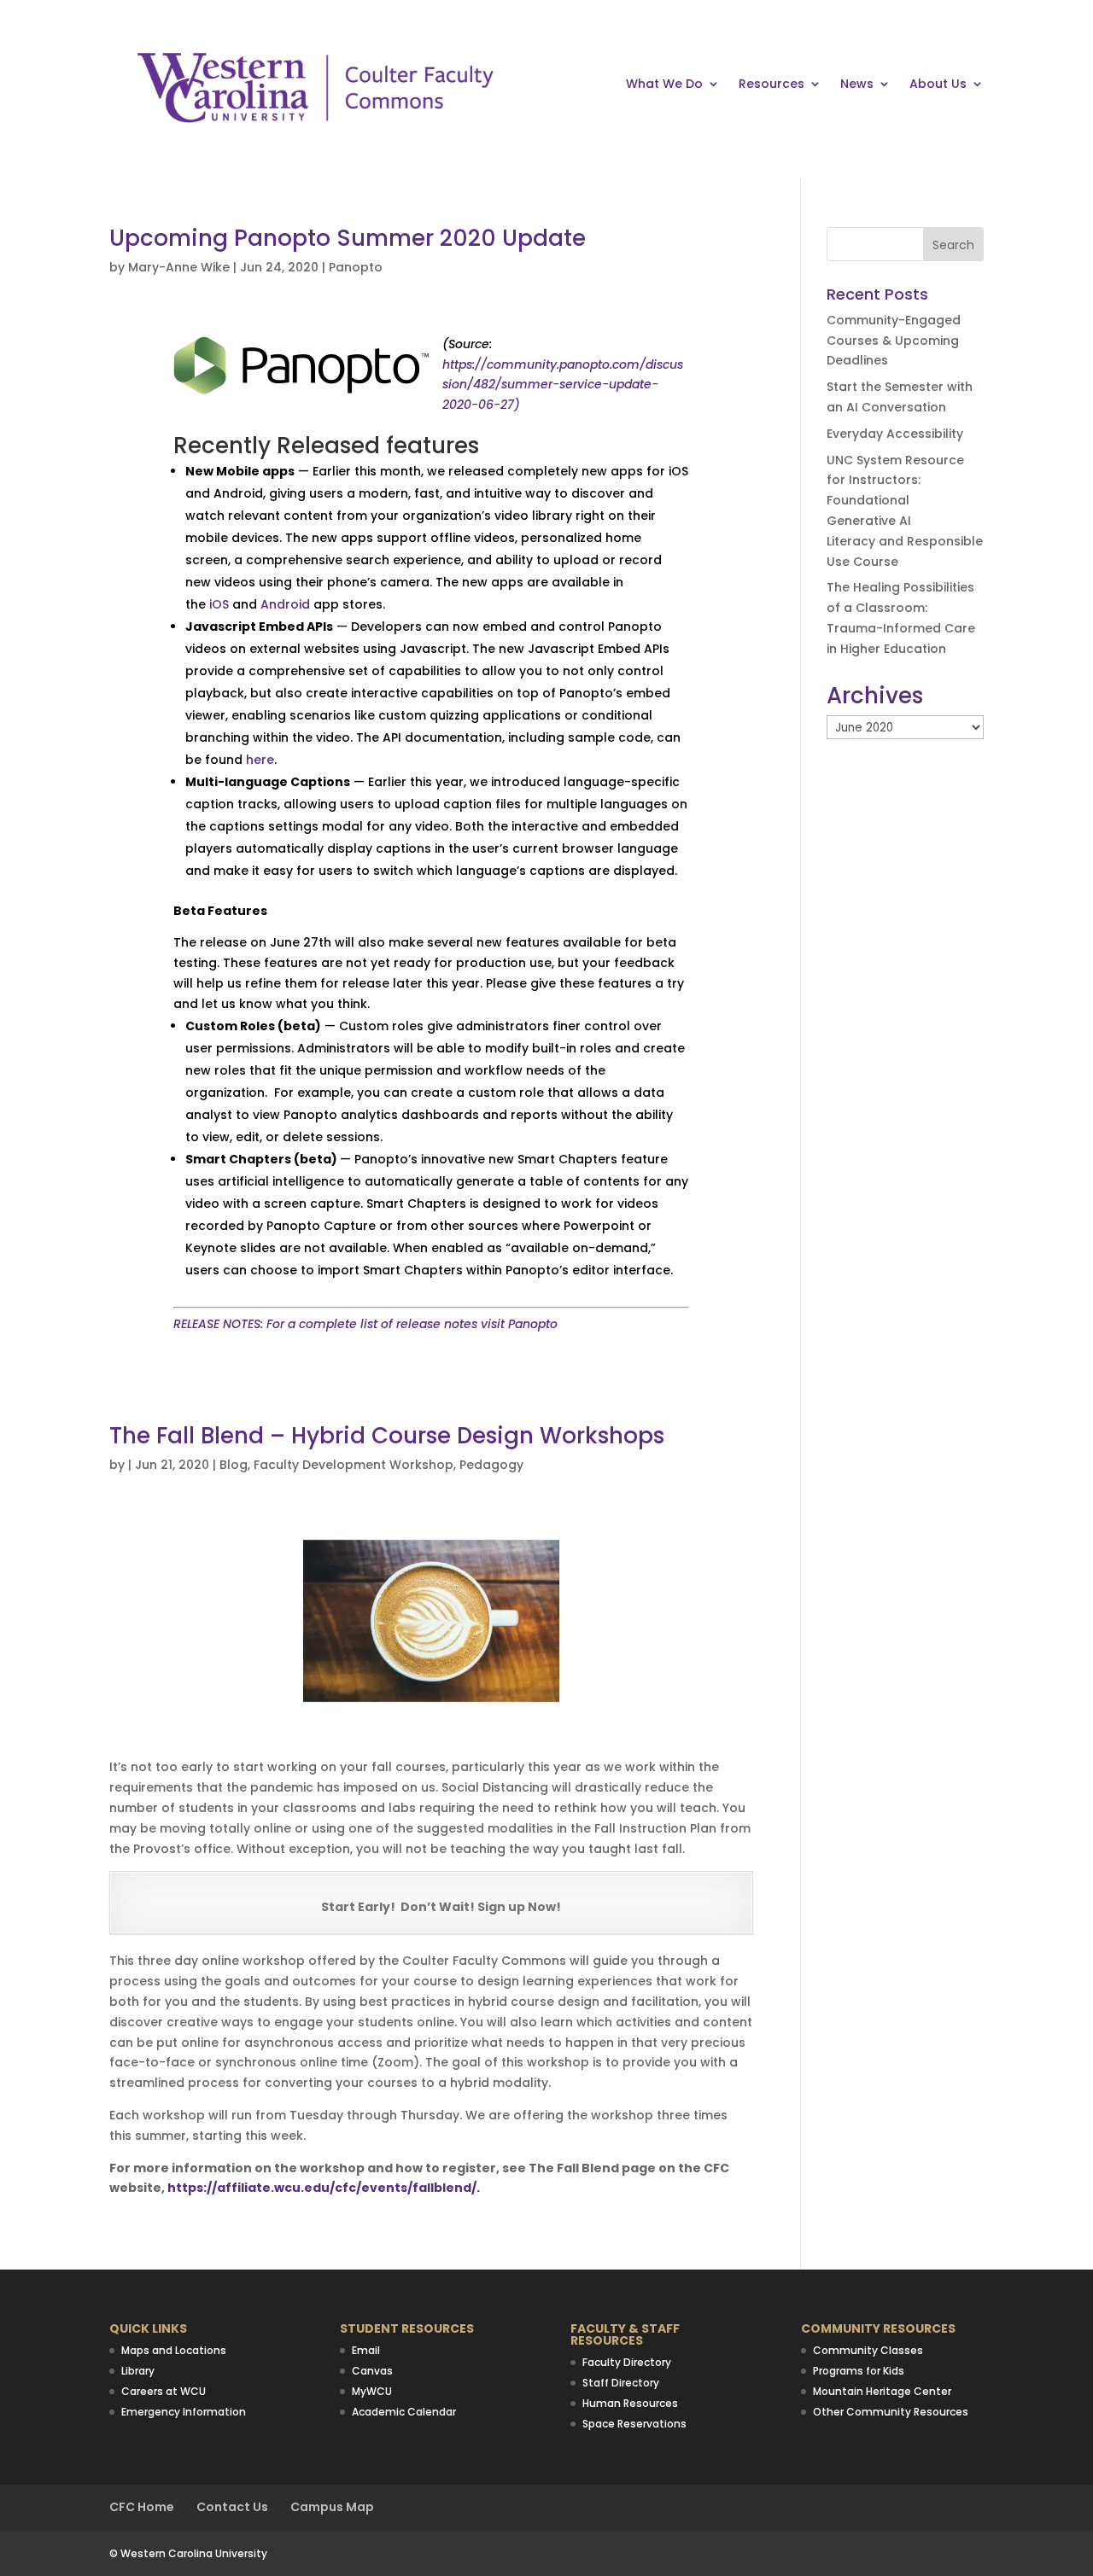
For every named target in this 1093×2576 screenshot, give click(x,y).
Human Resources (630, 2403)
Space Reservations (634, 2424)
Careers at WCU (164, 2391)
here (260, 760)
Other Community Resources (891, 2412)
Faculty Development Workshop (354, 1465)
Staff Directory (621, 2383)
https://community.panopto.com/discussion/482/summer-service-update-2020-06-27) (563, 385)
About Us (938, 85)
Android (285, 604)
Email (366, 2350)
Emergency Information (184, 2412)
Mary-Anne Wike (179, 267)
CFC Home (142, 2507)
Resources (772, 85)
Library (138, 2371)
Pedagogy (491, 1465)
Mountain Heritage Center (882, 2391)
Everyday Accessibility (895, 434)
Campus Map (332, 2507)
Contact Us (232, 2507)
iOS (219, 604)
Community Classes (868, 2350)
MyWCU (372, 2391)
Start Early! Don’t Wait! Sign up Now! (441, 1907)
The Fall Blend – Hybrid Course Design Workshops (387, 1436)
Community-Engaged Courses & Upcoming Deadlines (894, 341)
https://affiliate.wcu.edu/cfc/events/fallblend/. (324, 2188)
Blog (234, 1465)
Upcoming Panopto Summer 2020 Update (348, 238)
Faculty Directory (627, 2362)
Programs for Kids (859, 2371)
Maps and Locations (174, 2350)
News (857, 85)
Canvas (372, 2371)
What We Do (664, 85)
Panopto (356, 267)
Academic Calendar (404, 2412)
